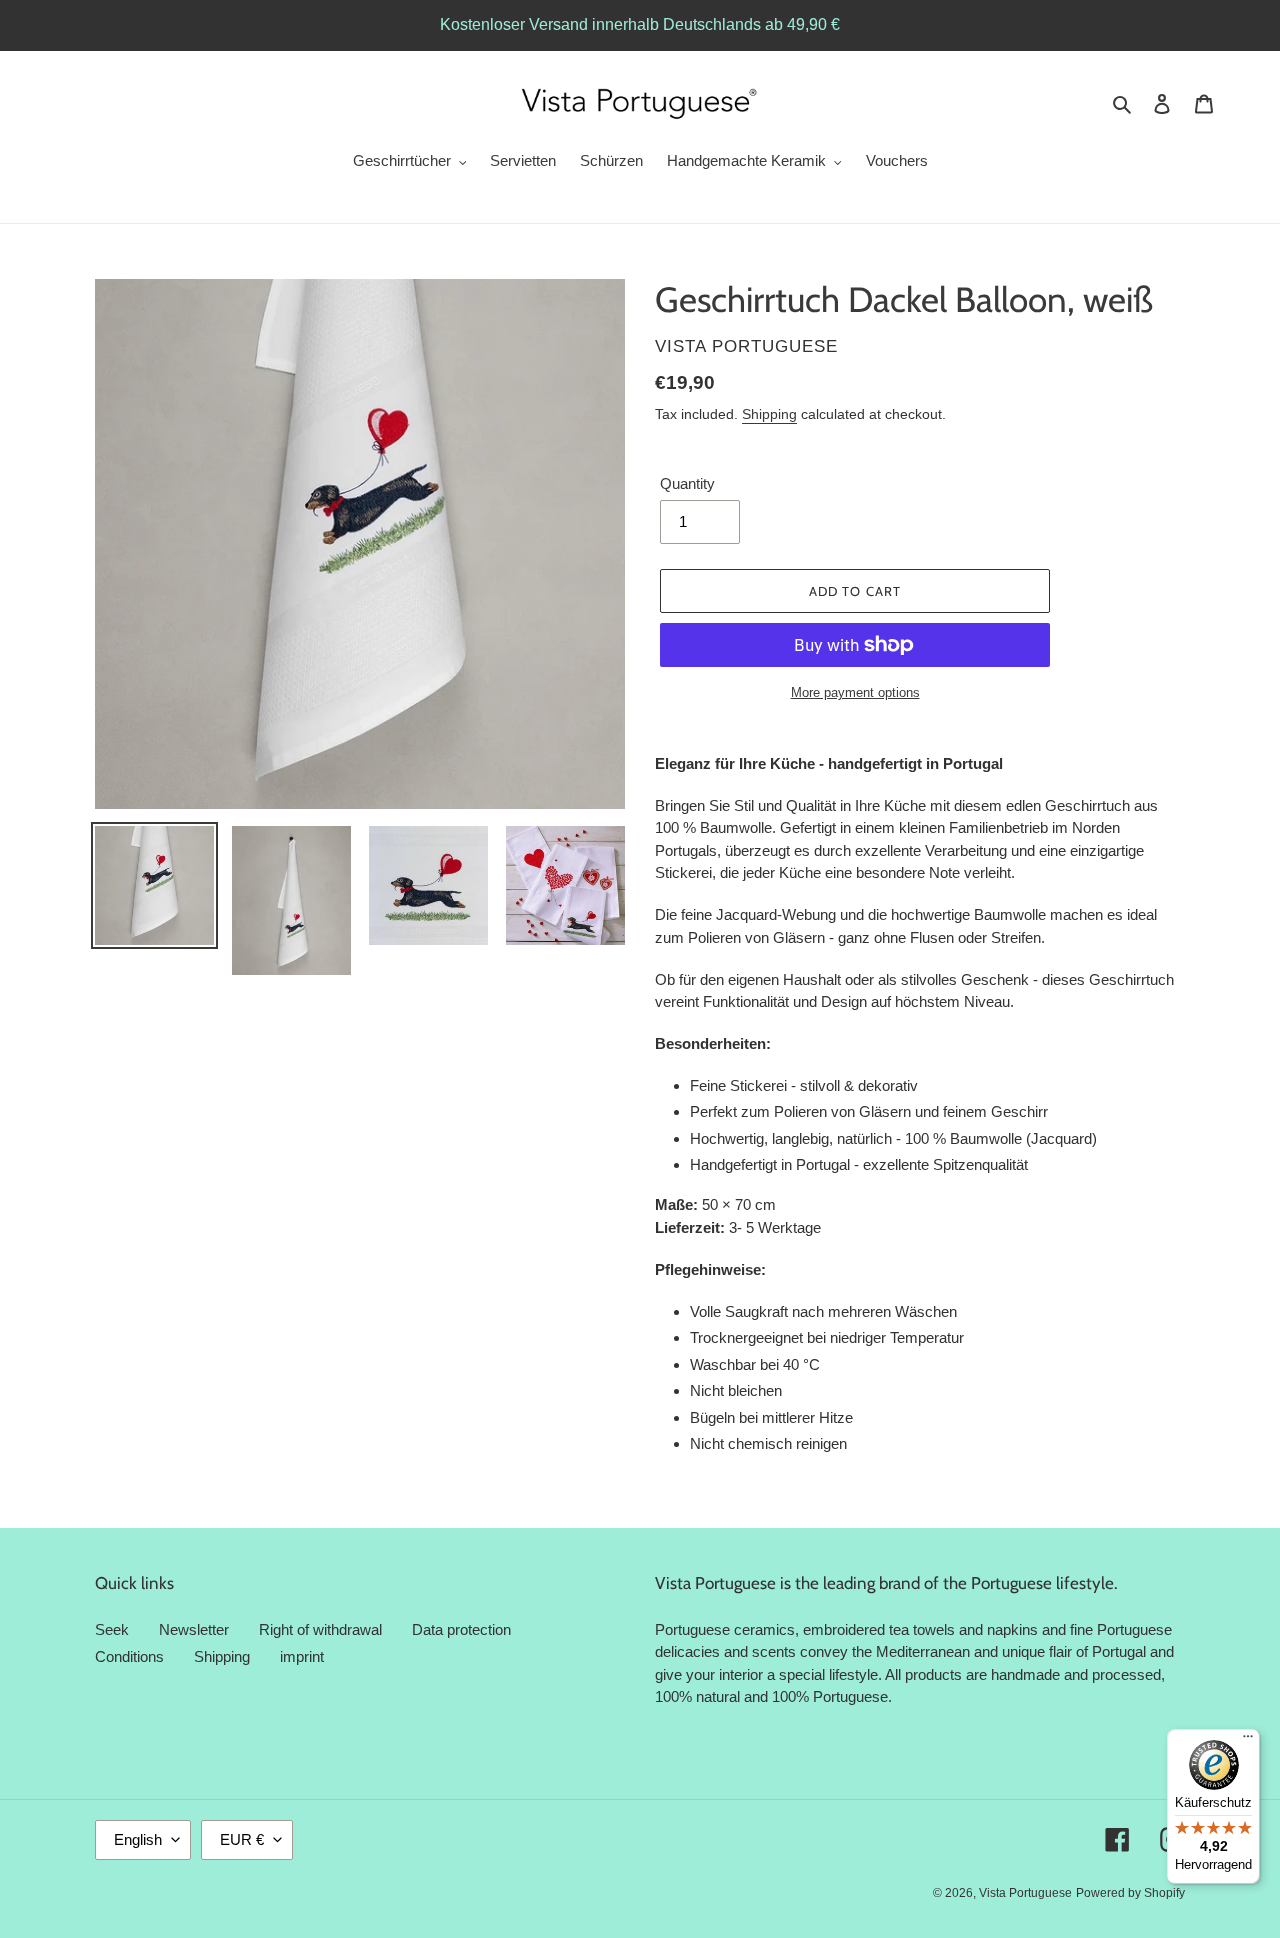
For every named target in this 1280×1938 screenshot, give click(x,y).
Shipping (769, 414)
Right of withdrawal (320, 1629)
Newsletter (194, 1629)
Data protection (461, 1629)
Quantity (687, 483)
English (138, 1839)
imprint (302, 1656)
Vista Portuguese (1025, 1893)
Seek (112, 1629)
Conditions (129, 1656)
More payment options (855, 692)
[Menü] (1248, 1741)
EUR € (242, 1839)
